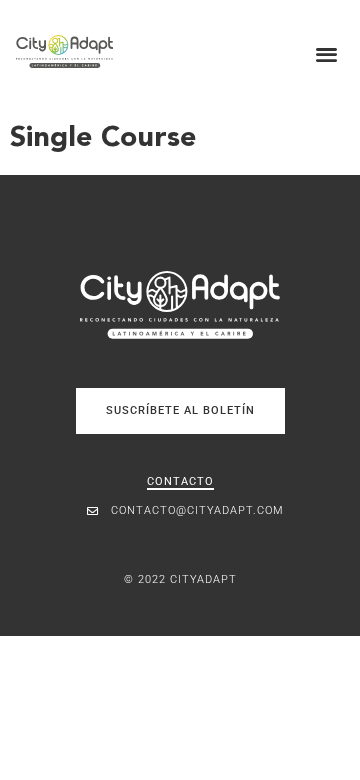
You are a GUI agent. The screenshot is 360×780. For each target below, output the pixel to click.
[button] (327, 53)
